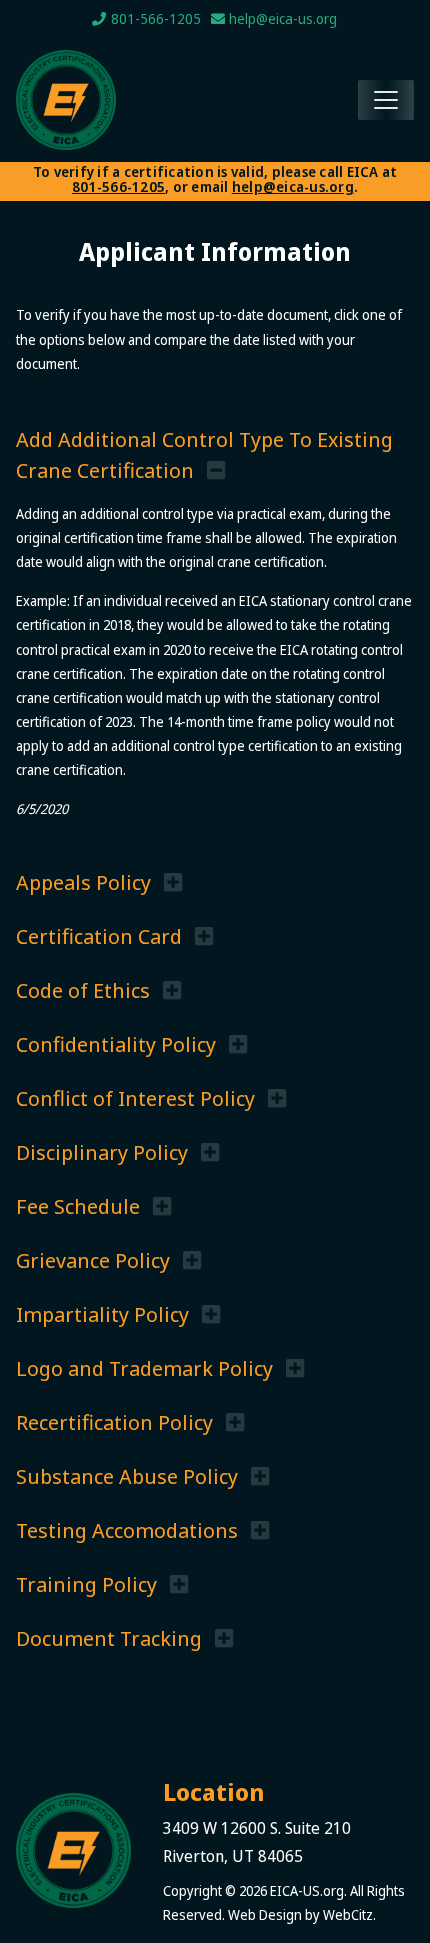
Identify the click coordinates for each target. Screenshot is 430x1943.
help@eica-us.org (293, 186)
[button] (99, 882)
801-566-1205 (118, 186)
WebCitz (348, 1914)
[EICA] (73, 1850)
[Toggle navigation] (386, 100)
